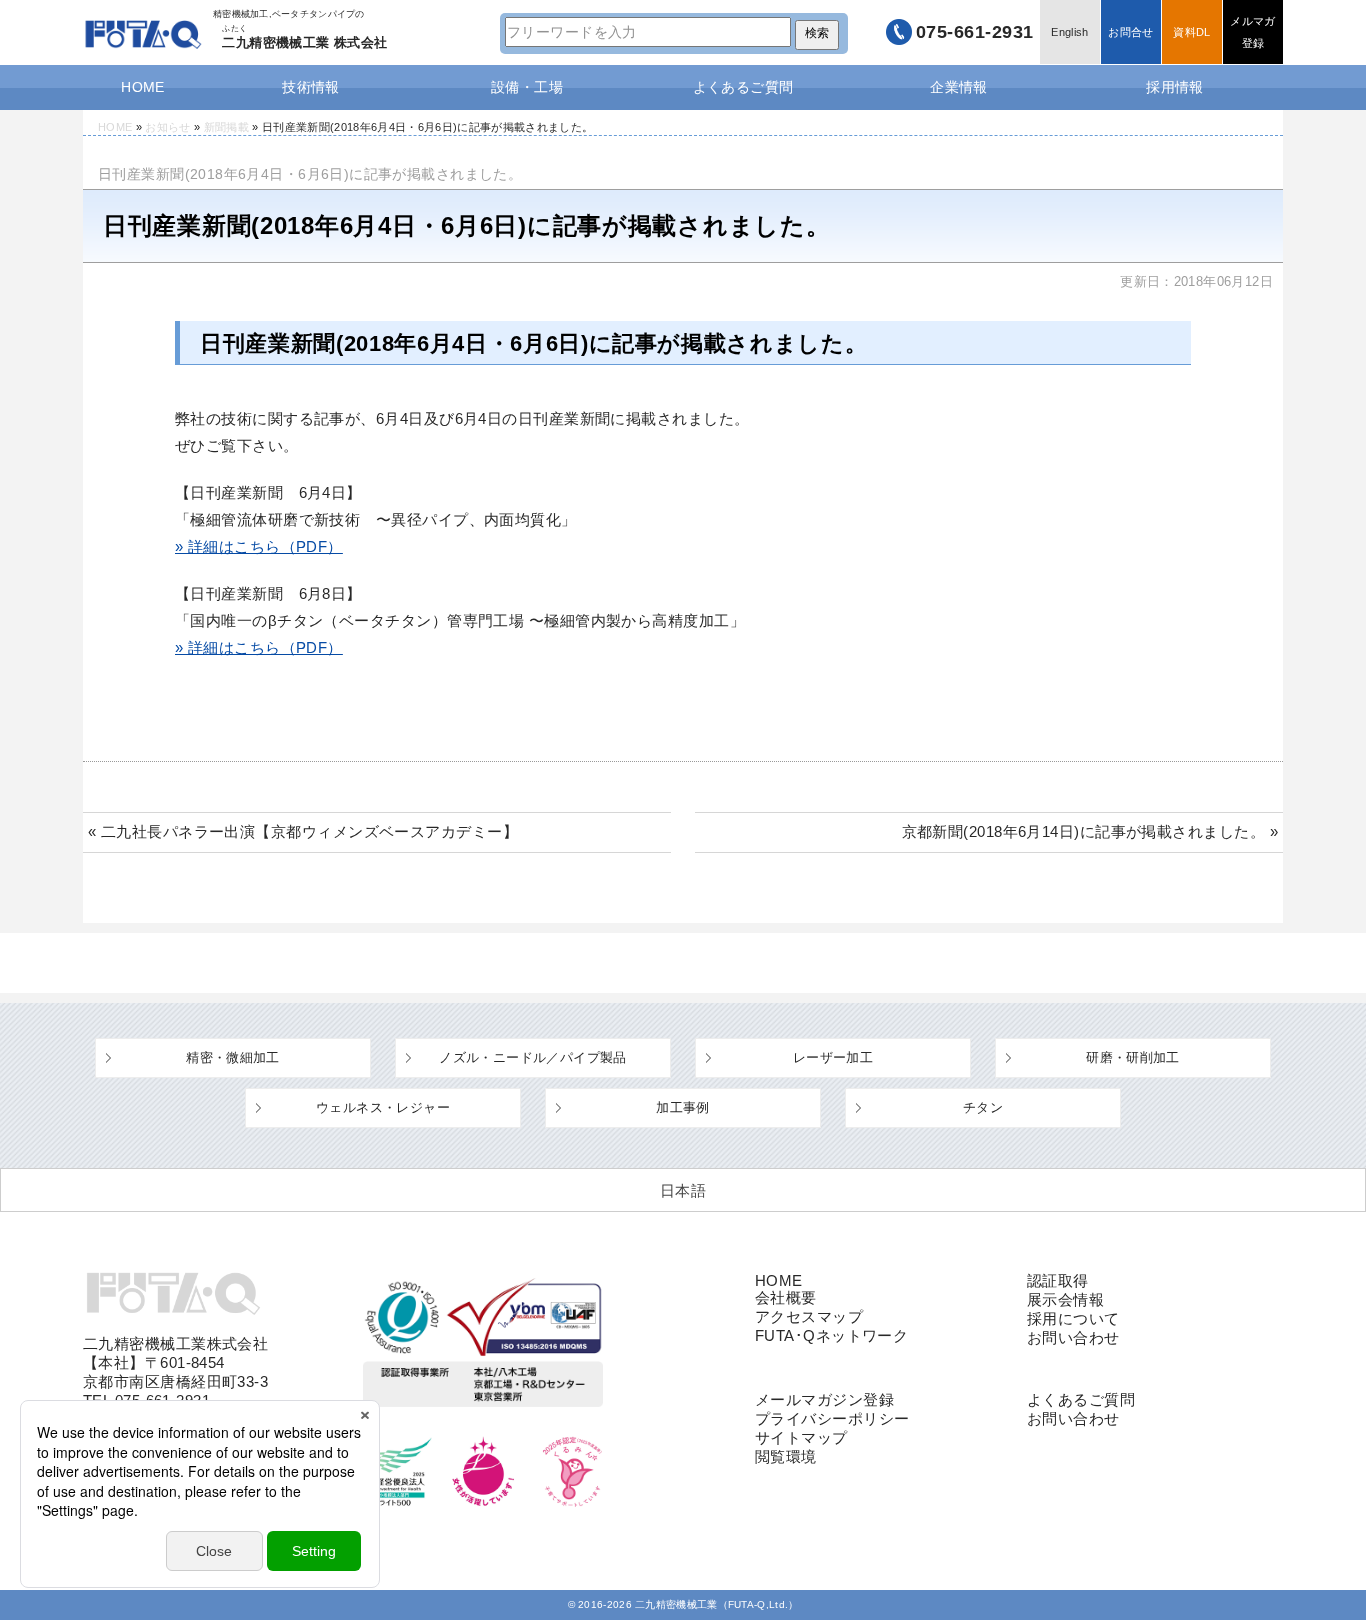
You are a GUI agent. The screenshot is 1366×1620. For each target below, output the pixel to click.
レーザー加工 (833, 1057)
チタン (983, 1107)
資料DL (1191, 32)
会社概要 (786, 1297)
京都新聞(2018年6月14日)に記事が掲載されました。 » (1090, 831)
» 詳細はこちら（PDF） (259, 546)
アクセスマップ (809, 1316)
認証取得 (1058, 1280)
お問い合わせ (1073, 1337)
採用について (1073, 1318)
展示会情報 (1065, 1299)
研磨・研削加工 (1133, 1057)
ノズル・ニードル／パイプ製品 (532, 1057)
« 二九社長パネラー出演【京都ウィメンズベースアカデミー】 (303, 831)
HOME (143, 87)
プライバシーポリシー (832, 1418)
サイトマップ (801, 1437)
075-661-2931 (975, 32)
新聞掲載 (226, 127)
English (1069, 32)
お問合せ (1130, 32)
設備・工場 (527, 87)
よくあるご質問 (743, 87)
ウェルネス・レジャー (383, 1107)
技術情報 (311, 87)
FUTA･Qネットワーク (831, 1335)
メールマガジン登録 (824, 1399)
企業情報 (959, 87)
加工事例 (683, 1107)
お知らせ (167, 127)
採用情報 (1175, 87)
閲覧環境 (786, 1456)
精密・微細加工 (233, 1057)
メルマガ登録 (1252, 32)
